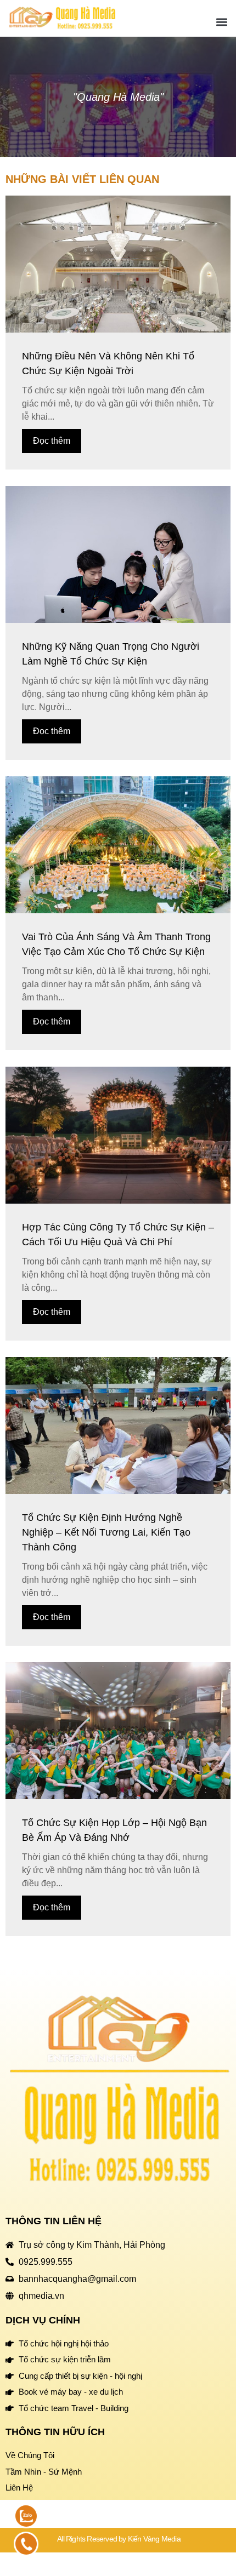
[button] (221, 22)
